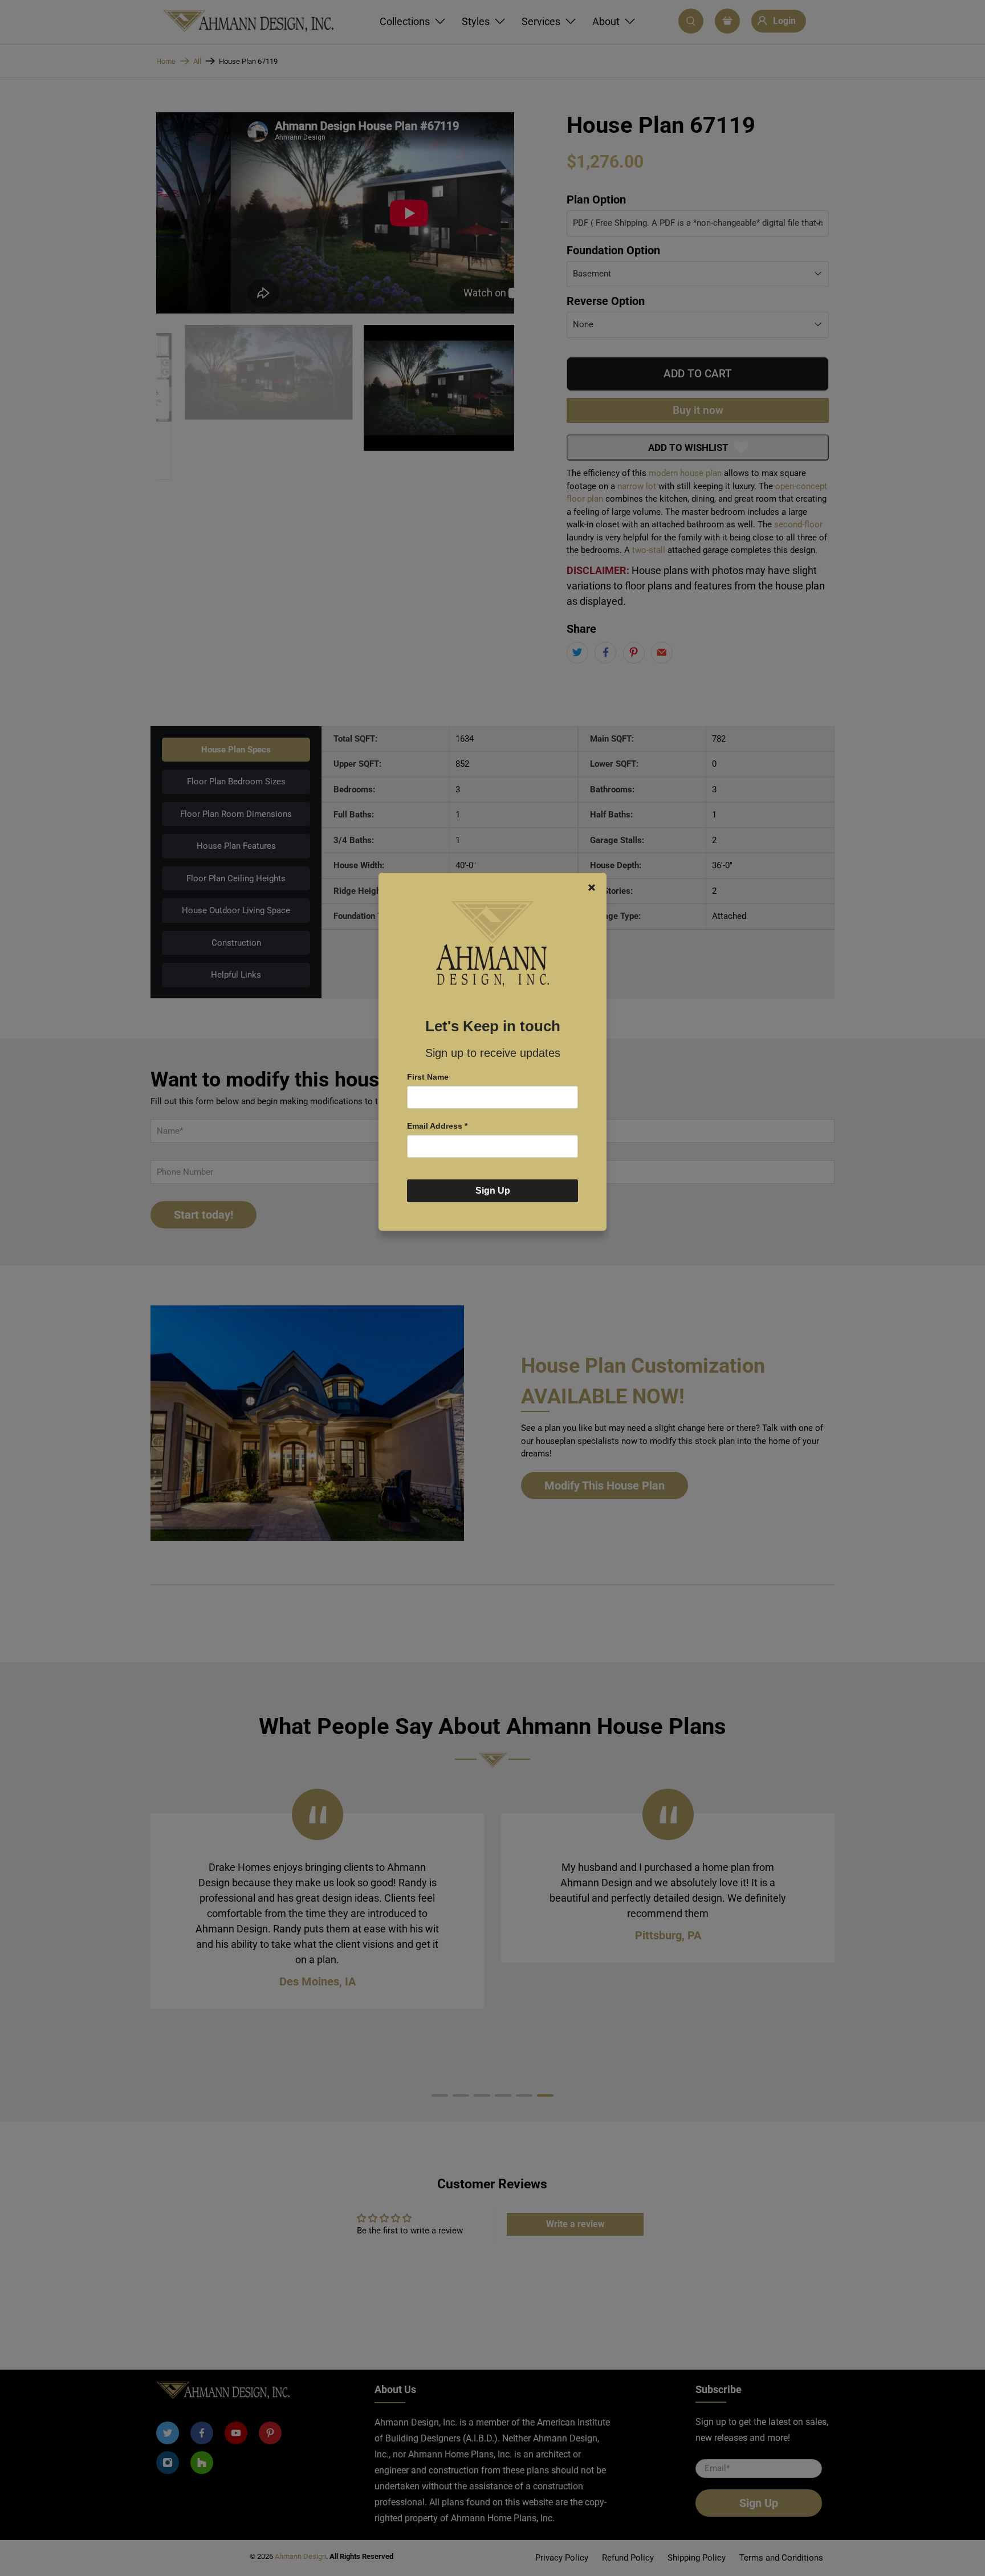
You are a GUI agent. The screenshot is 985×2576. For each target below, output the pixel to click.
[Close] (592, 888)
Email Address (437, 1126)
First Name (428, 1077)
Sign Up (493, 1191)
